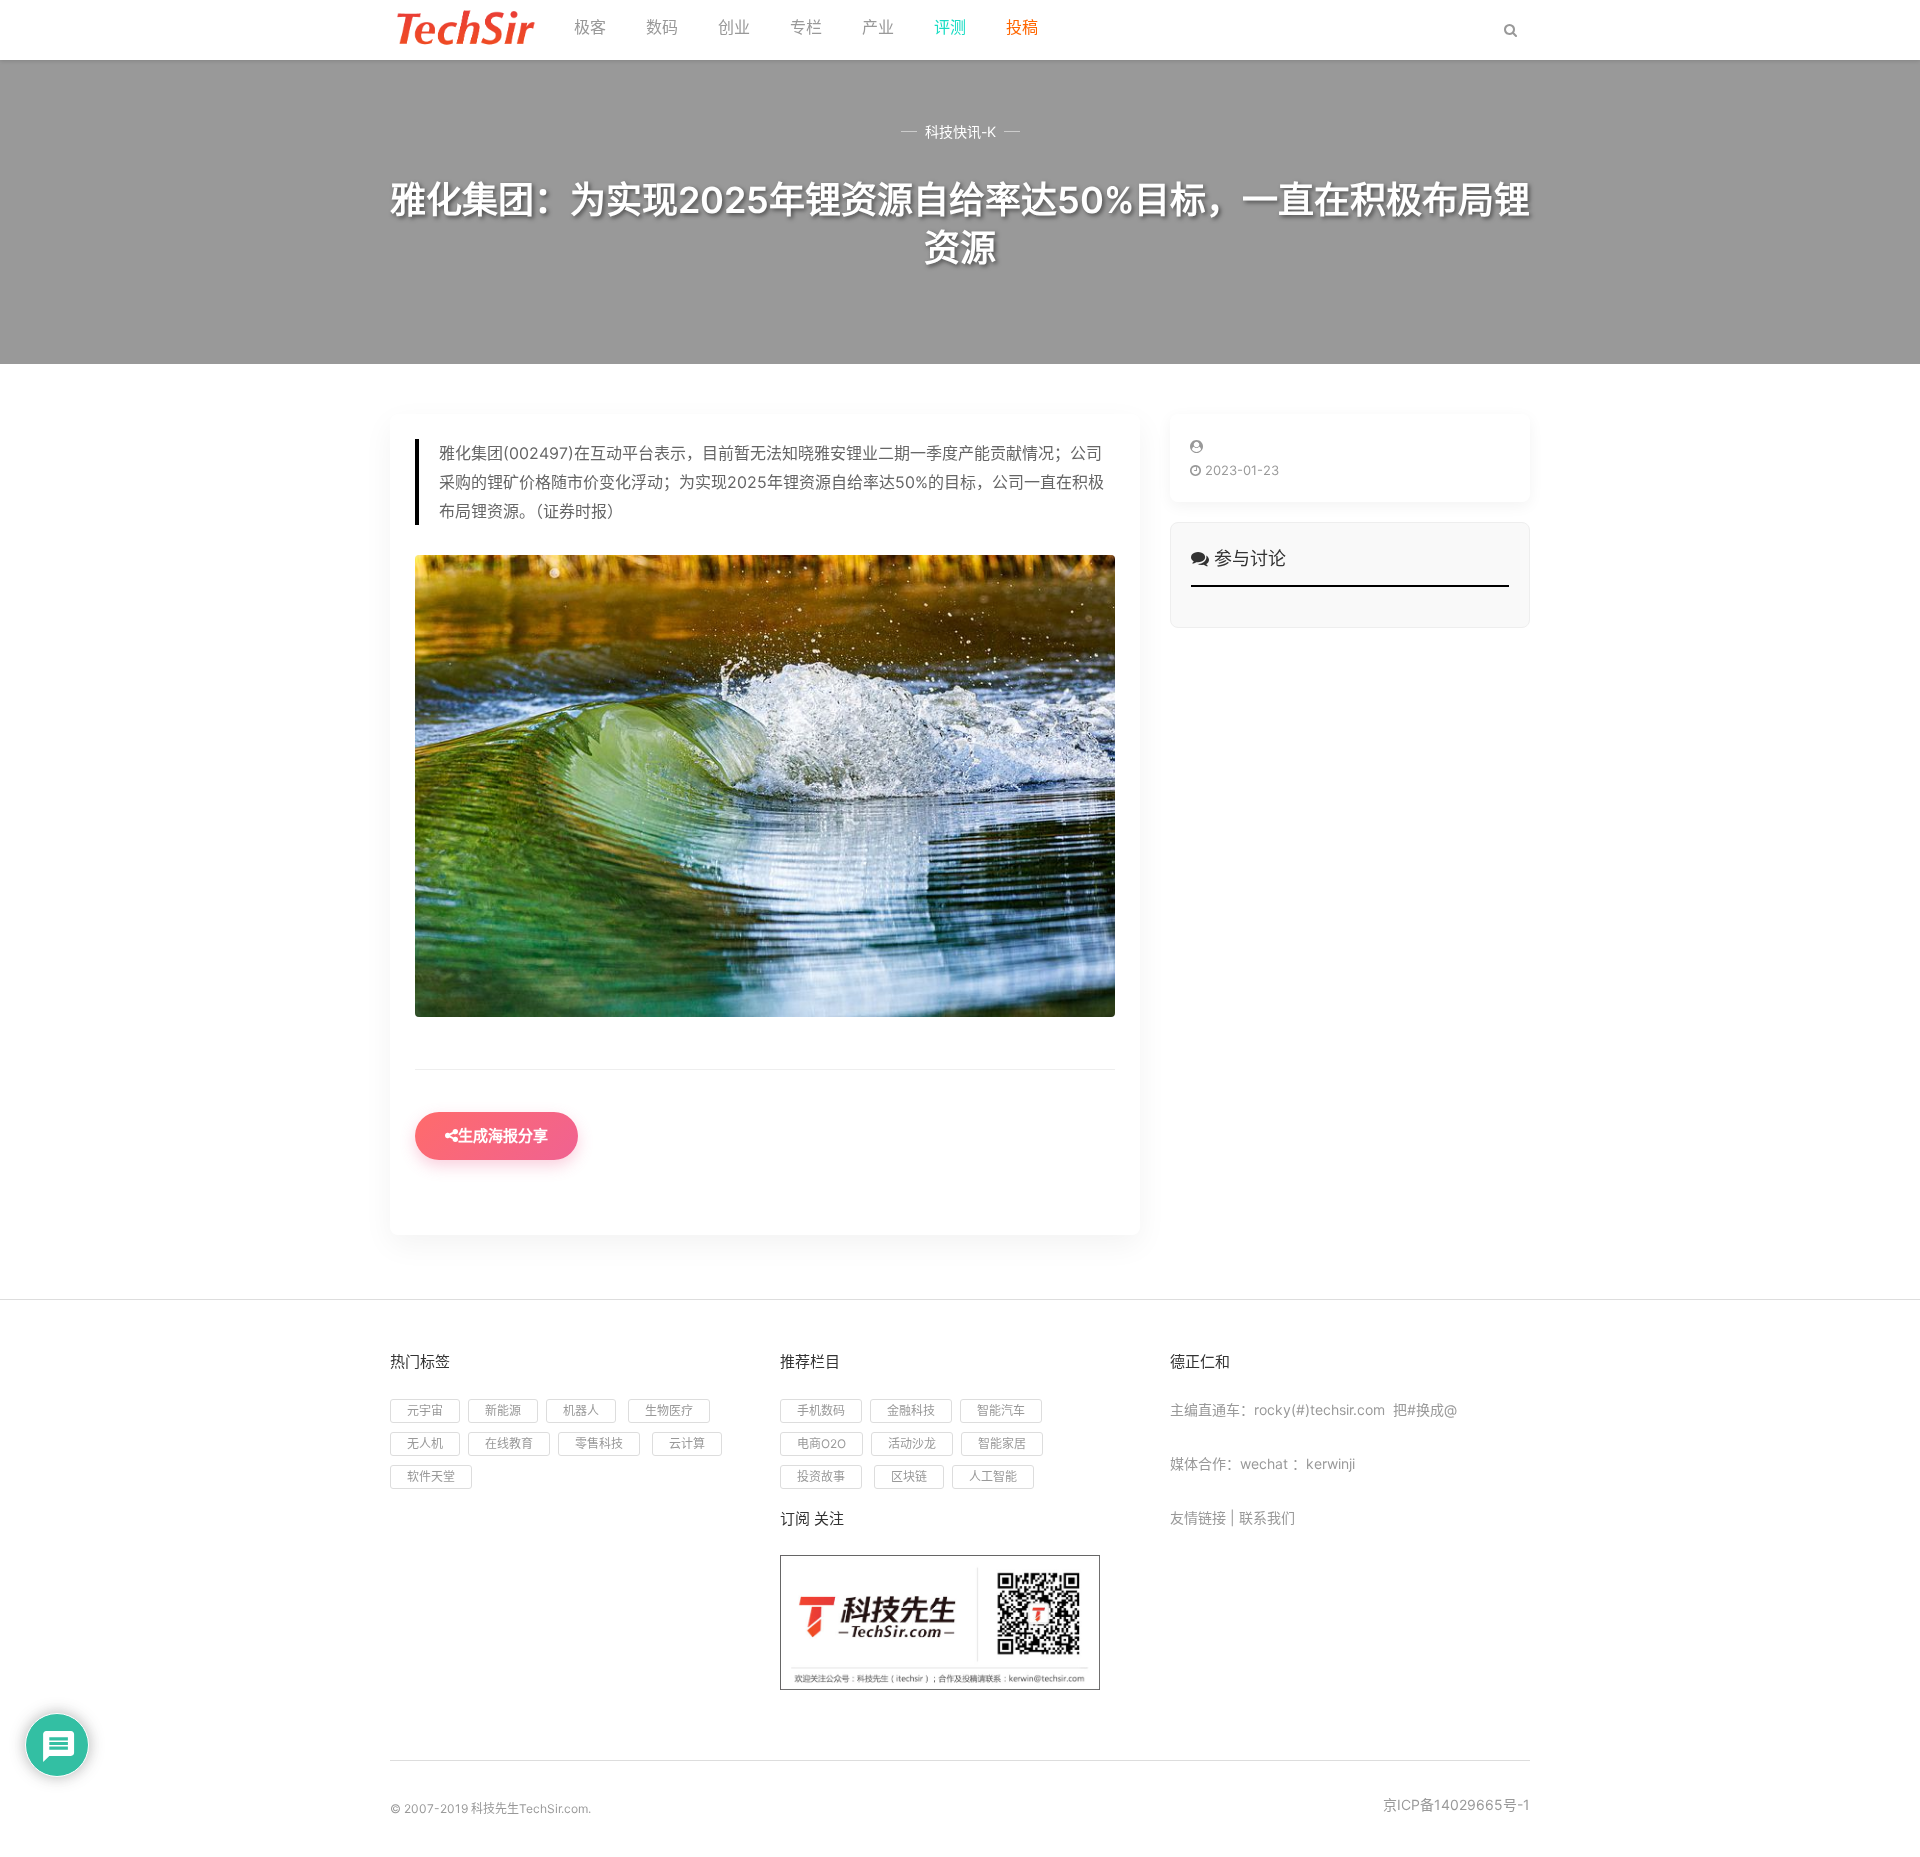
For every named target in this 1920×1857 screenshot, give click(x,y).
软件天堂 (431, 1476)
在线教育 (509, 1443)
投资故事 (821, 1476)
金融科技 (911, 1410)
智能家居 (1002, 1443)
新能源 (503, 1410)
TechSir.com (553, 1808)
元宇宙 (425, 1410)
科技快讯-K (960, 131)
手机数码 (821, 1410)
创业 (734, 27)
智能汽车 (1001, 1410)
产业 (878, 27)
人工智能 (993, 1476)
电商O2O (821, 1443)
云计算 (687, 1443)
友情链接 (1198, 1517)
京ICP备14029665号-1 (1456, 1804)
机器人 (581, 1410)
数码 (662, 27)
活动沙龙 (912, 1443)
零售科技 (599, 1443)
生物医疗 (669, 1410)
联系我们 (1267, 1517)
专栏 (806, 27)
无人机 (425, 1443)
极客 (590, 27)
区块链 (909, 1476)
